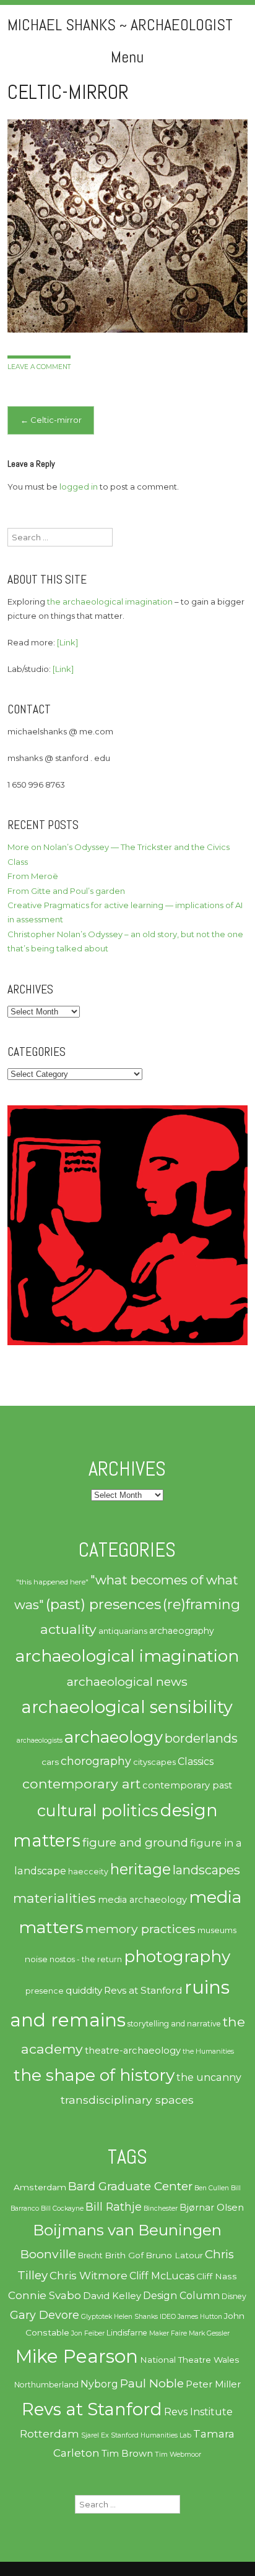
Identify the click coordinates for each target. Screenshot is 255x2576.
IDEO (168, 2317)
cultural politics (98, 1810)
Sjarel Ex (95, 2435)
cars (50, 1762)
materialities (54, 1898)
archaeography (182, 1631)
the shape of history (94, 2075)
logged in (79, 487)
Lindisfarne (127, 2333)
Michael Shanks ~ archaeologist (120, 25)
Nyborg (99, 2384)
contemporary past (187, 1785)
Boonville (48, 2254)
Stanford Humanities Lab (151, 2435)
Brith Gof (124, 2255)
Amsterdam (40, 2187)
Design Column (181, 2296)
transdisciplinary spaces (127, 2100)
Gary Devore (45, 2315)
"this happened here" (52, 1582)
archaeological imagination (127, 1656)
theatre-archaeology (133, 2051)
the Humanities (208, 2051)
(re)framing (201, 1605)
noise (36, 1959)
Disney (234, 2296)
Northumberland (46, 2385)
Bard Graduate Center (130, 2186)
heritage (140, 1869)
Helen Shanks (136, 2317)
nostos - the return (86, 1959)
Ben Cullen (212, 2188)
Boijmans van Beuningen (127, 2230)
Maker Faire (168, 2333)
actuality (68, 1629)
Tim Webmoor (178, 2455)
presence (45, 1991)
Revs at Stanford (143, 1990)
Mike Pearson (77, 2356)
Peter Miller (213, 2384)
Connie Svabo (45, 2295)
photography (177, 1957)
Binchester (161, 2208)
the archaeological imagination (110, 601)
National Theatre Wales (190, 2360)
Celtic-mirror (51, 420)
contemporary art (81, 1783)
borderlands (201, 1738)
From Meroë (33, 876)
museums (217, 1930)
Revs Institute (198, 2412)
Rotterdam (50, 2434)
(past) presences (103, 1604)
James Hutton (200, 2317)
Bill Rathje (114, 2207)
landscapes (206, 1870)
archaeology (114, 1737)
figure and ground (135, 1843)
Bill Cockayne (62, 2208)
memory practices (140, 1929)
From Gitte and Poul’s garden (66, 891)
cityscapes (154, 1762)
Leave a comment (39, 367)
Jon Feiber (88, 2333)
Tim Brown (127, 2454)
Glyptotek (97, 2317)
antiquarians (123, 1631)
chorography (96, 1761)
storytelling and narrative (174, 2024)
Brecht (90, 2255)
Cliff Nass (217, 2276)
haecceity (88, 1872)
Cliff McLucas (162, 2276)
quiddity (84, 1990)
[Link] (67, 642)
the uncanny (209, 2077)
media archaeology (142, 1900)
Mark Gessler (209, 2333)
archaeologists (40, 1741)
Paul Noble (152, 2383)
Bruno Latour (174, 2255)
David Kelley (112, 2296)
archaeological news (127, 1681)
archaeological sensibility (127, 1707)
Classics (196, 1762)
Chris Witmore (89, 2276)
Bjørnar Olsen (212, 2208)
